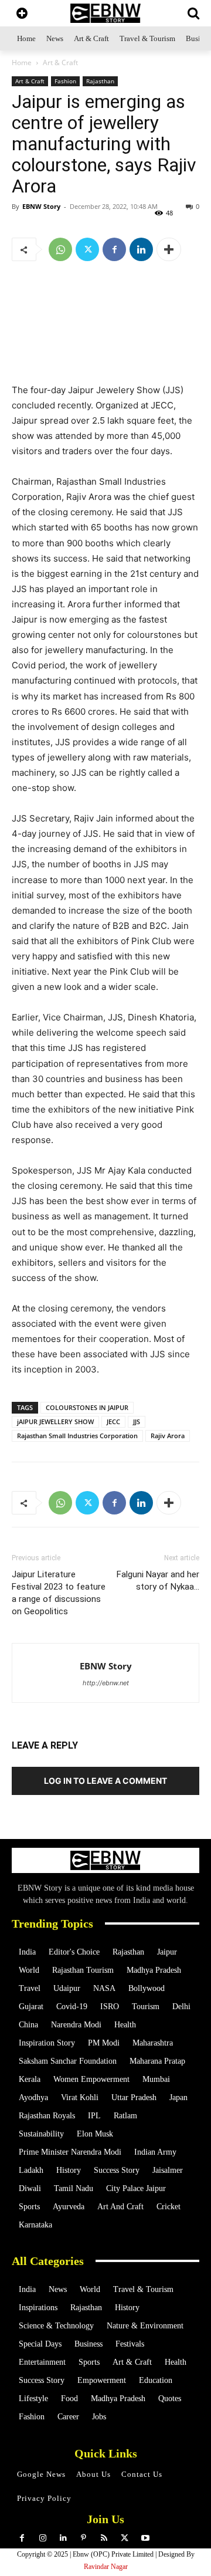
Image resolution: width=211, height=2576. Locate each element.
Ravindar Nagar (106, 2567)
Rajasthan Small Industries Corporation (77, 1436)
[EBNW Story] (105, 13)
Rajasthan (100, 81)
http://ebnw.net (106, 1683)
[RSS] (104, 2538)
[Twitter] (87, 249)
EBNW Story (41, 206)
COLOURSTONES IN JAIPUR (87, 1407)
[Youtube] (145, 2538)
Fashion (65, 81)
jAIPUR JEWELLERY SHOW (55, 1421)
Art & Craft (60, 62)
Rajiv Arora (168, 1436)
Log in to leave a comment (105, 1781)
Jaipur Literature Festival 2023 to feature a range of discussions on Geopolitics (59, 1593)
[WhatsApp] (60, 249)
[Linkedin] (141, 249)
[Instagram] (42, 2538)
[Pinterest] (84, 2538)
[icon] (22, 14)
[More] (169, 249)
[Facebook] (114, 249)
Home (22, 62)
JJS (137, 1421)
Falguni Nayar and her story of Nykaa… (158, 1581)
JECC (113, 1421)
